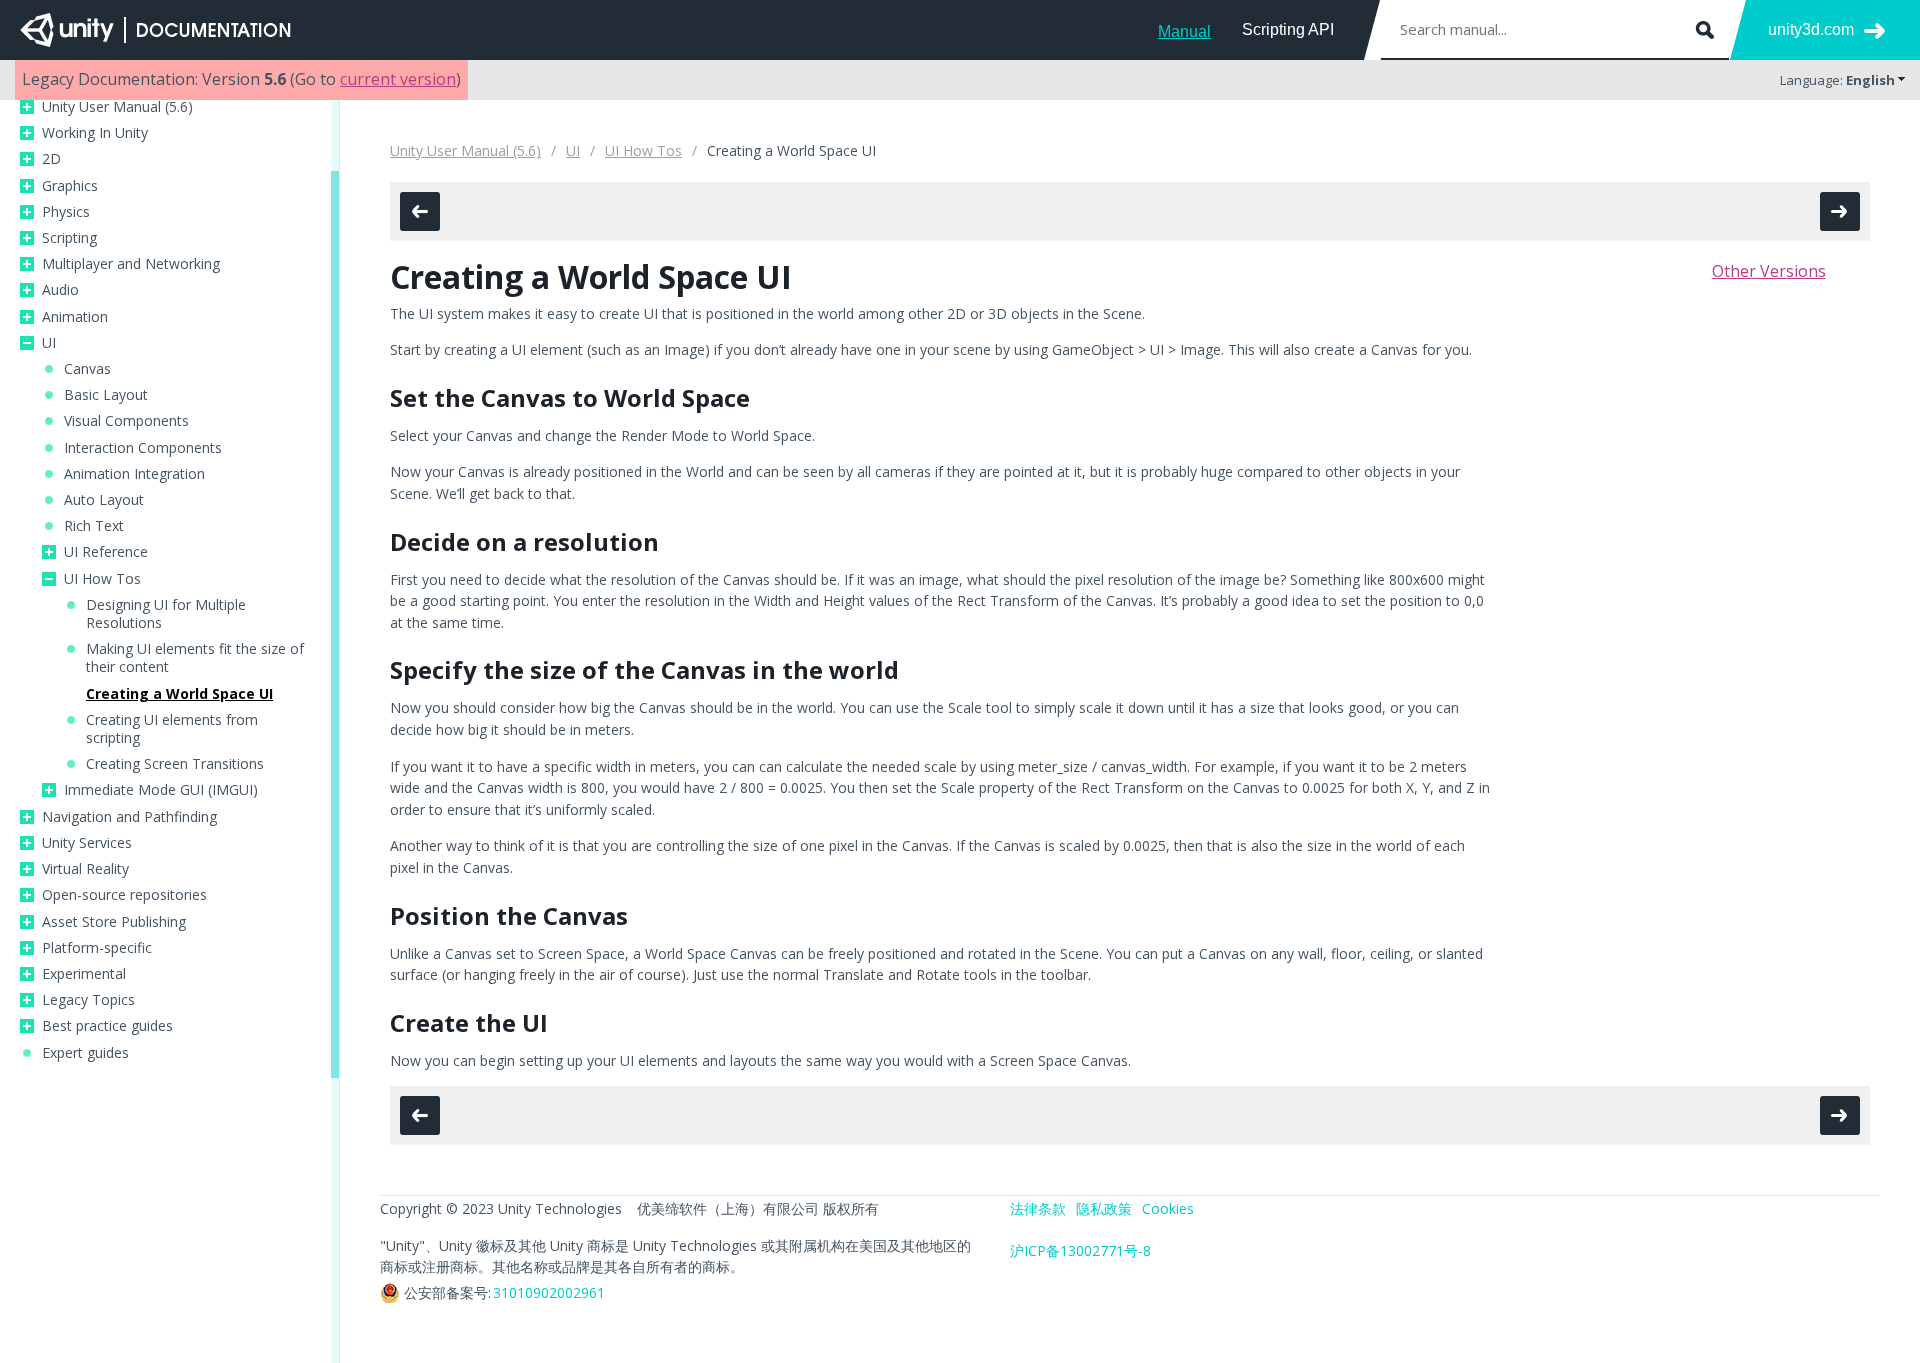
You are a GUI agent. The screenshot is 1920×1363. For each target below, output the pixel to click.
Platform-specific (97, 948)
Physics (66, 212)
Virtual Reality (85, 869)
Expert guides (85, 1053)
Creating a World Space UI (179, 694)
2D (51, 159)
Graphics (70, 186)
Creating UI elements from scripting (172, 729)
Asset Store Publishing (114, 922)
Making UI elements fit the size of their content (195, 658)
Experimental (84, 974)
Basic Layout (106, 395)
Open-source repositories (124, 895)
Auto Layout (104, 500)
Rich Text (94, 526)
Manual (1184, 31)
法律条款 (1038, 1208)
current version (398, 79)
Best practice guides (107, 1026)
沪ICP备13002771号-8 (1080, 1250)
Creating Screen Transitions (175, 764)
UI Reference (106, 552)
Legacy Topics (88, 1000)
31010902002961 (549, 1292)
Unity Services (87, 843)
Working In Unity (95, 133)
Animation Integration (134, 474)
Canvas (87, 369)
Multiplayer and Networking (131, 264)
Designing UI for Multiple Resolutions (166, 614)
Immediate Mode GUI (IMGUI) (161, 790)
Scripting (69, 238)
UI (49, 343)
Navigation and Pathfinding (129, 817)
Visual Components (126, 421)
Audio (60, 290)
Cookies (1168, 1208)
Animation (75, 317)
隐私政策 (1104, 1208)
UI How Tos (102, 579)
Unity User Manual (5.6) (117, 107)
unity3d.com (1811, 29)
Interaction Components (143, 448)
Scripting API (1288, 29)
